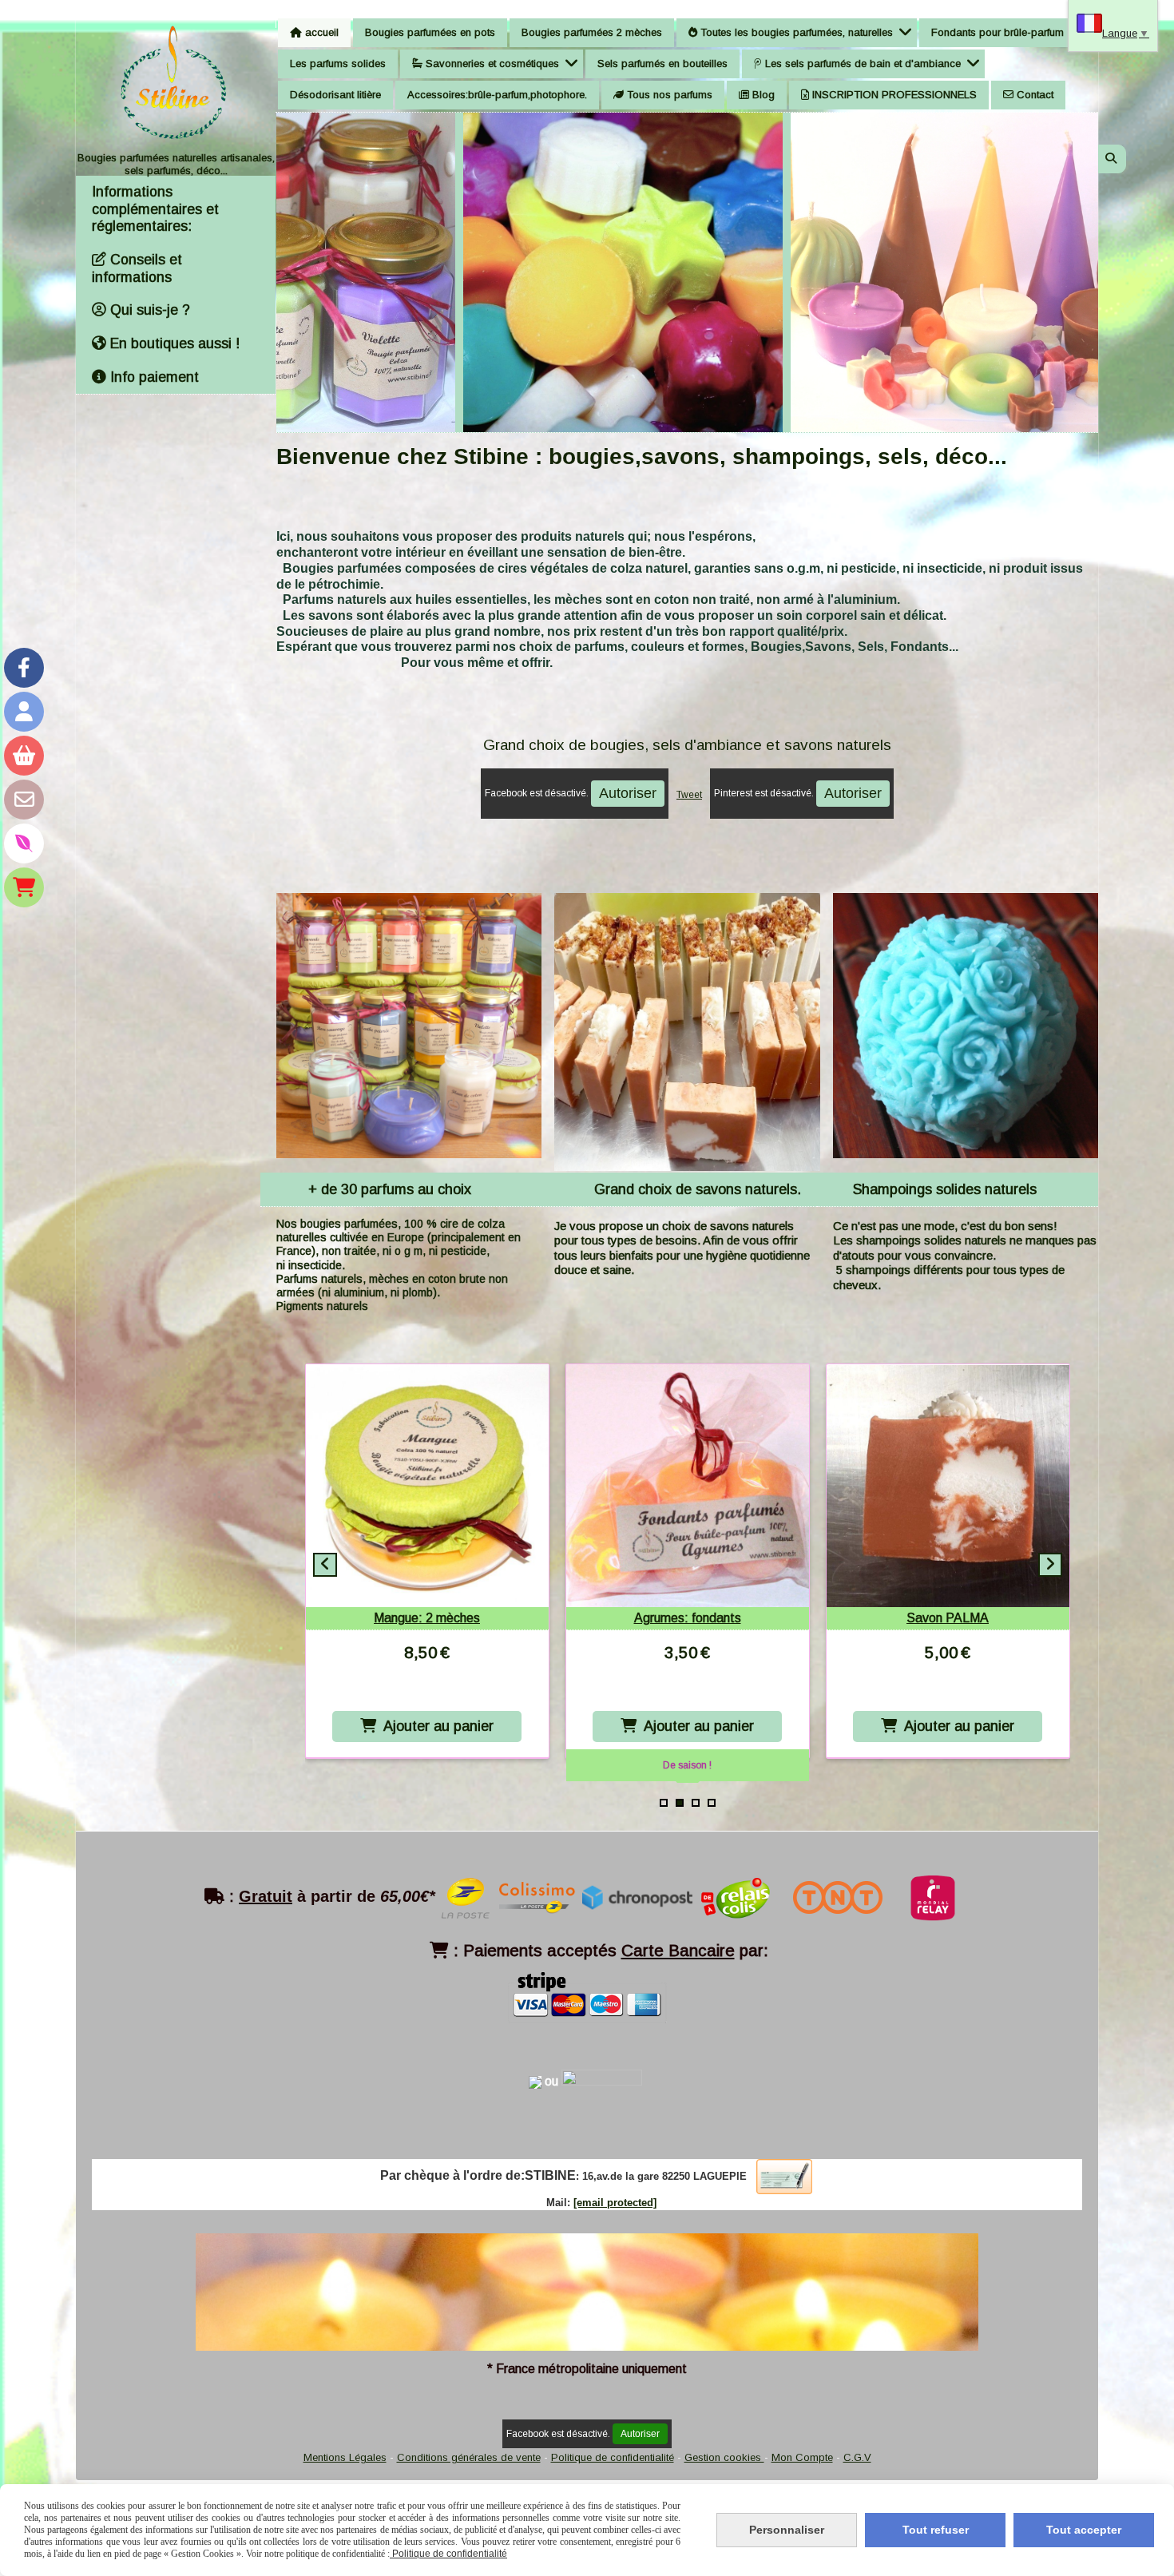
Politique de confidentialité (613, 2457)
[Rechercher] (1112, 159)
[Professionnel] (24, 887)
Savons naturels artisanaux (1002, 165)
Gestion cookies (724, 2457)
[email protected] (615, 2203)
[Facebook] (24, 668)
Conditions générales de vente (469, 2457)
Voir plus (328, 165)
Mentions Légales (345, 2457)
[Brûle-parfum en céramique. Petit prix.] (427, 1486)
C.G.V (857, 2457)
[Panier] (24, 756)
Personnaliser (787, 2530)
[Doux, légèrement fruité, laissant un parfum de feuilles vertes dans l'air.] (948, 1486)
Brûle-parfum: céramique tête (427, 1618)
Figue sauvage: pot (948, 1618)
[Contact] (24, 800)
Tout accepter (1084, 2530)
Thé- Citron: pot (687, 1618)
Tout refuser (936, 2530)
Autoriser (628, 793)
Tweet (689, 795)
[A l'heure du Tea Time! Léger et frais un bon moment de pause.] (688, 1486)
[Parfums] (24, 843)
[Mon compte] (24, 712)
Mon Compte (802, 2457)
